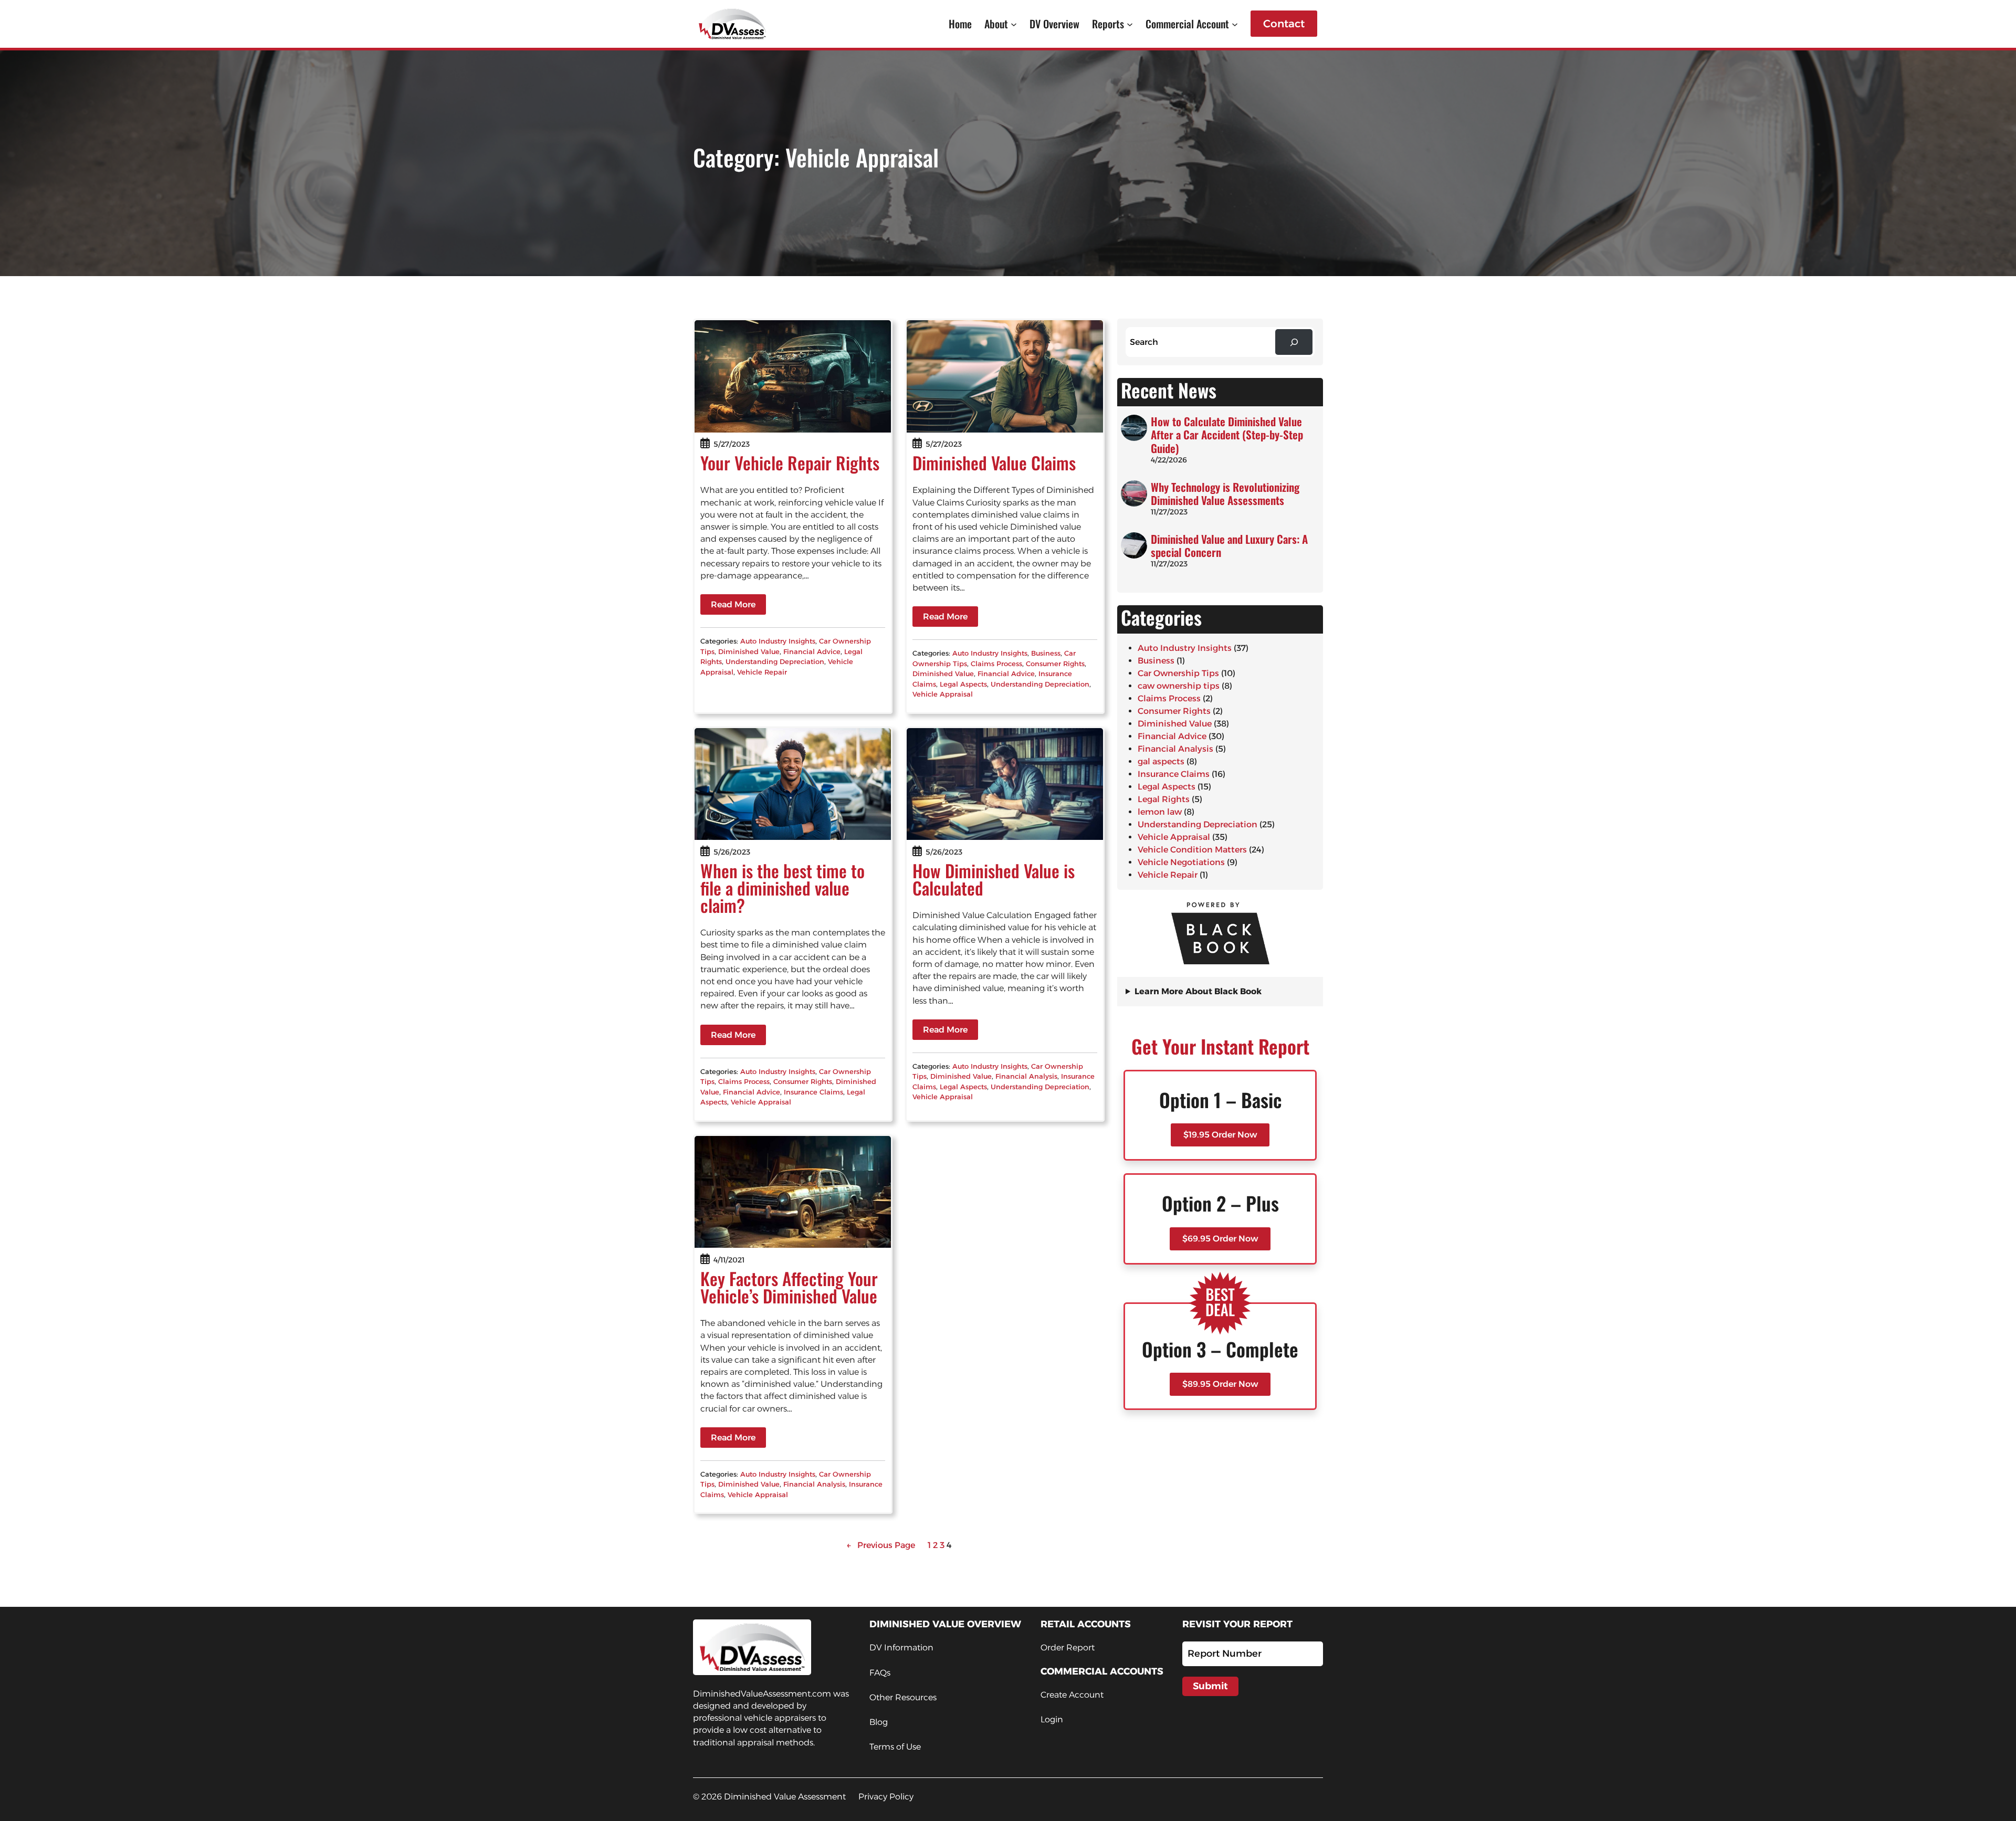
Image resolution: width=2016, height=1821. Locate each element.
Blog (879, 1722)
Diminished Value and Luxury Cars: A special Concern (1229, 545)
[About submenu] (1014, 24)
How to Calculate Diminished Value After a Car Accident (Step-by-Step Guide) (1227, 435)
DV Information (901, 1648)
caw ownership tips (1179, 686)
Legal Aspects (963, 684)
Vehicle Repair (762, 672)
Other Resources (903, 1697)
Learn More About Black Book (1198, 991)
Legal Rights (1164, 799)
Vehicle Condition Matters (1192, 850)
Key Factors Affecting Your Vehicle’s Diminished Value (789, 1287)
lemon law (1160, 812)
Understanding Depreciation (775, 661)
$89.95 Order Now (1220, 1384)
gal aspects (1161, 761)
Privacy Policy (886, 1797)
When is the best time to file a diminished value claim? (783, 888)
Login (1052, 1719)
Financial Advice (812, 651)
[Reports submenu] (1130, 24)
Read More (733, 604)
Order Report (1068, 1648)
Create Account (1072, 1695)
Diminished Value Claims (994, 463)
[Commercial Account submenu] (1235, 24)
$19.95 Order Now (1220, 1135)
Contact (1284, 24)
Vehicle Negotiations (1181, 862)
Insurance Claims (813, 1092)
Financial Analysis (1026, 1076)
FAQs (880, 1673)
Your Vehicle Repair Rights (790, 463)
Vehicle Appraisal (943, 694)
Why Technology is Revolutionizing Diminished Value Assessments (1225, 493)
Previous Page (881, 1545)
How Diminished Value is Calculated (994, 879)
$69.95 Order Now (1220, 1239)
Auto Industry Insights (778, 641)
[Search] (1294, 342)
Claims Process (996, 664)
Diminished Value (749, 651)
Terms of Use (895, 1747)
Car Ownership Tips (1178, 673)
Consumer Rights (1055, 664)
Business (1046, 653)
